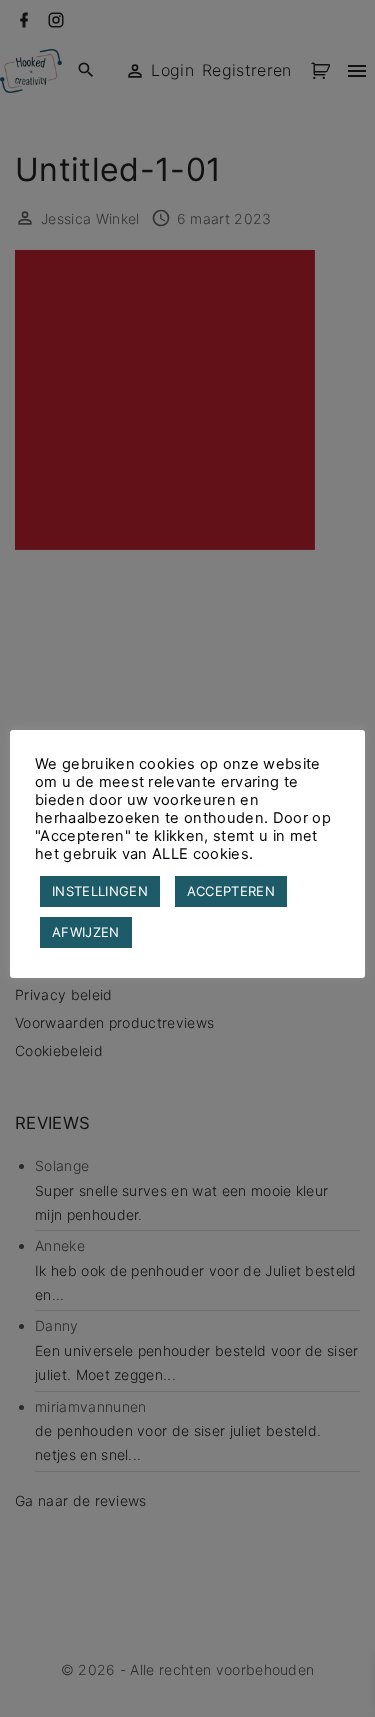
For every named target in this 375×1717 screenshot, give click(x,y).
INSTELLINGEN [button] (100, 891)
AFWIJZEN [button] (86, 932)
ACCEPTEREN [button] (231, 891)
